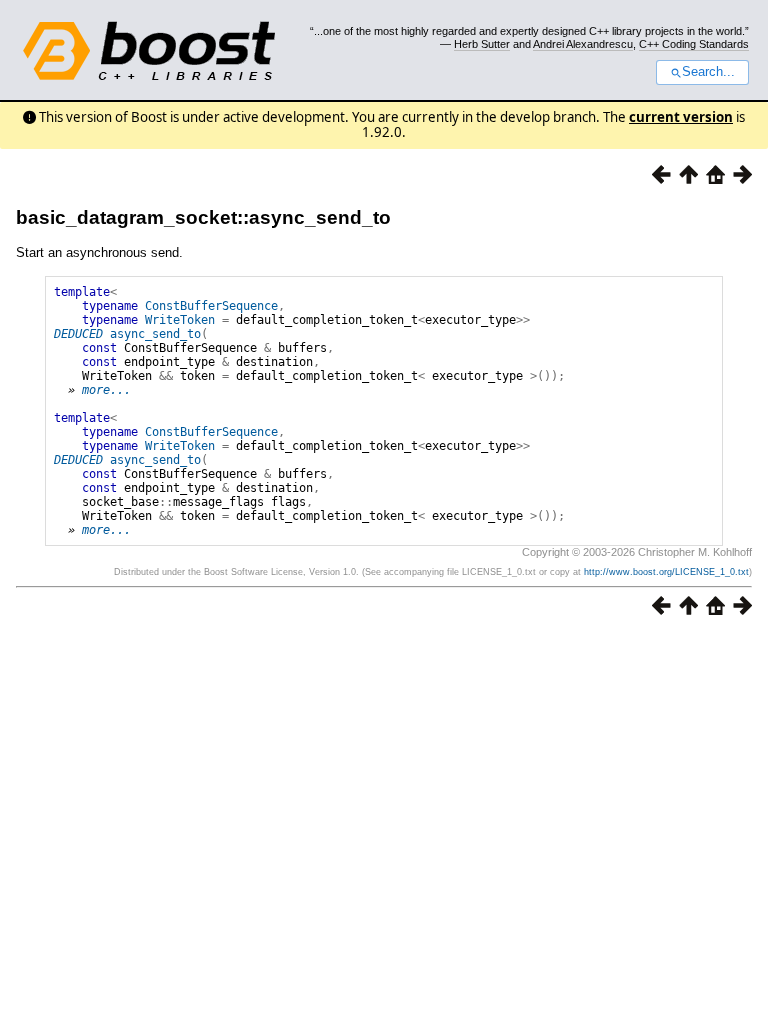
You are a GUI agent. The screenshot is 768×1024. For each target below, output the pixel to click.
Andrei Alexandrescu (583, 44)
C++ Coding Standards (694, 44)
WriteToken (180, 320)
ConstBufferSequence (211, 306)
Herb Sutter (482, 44)
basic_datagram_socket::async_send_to (203, 217)
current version (681, 117)
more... (106, 390)
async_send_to (155, 334)
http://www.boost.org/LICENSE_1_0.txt (666, 572)
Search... (708, 72)
